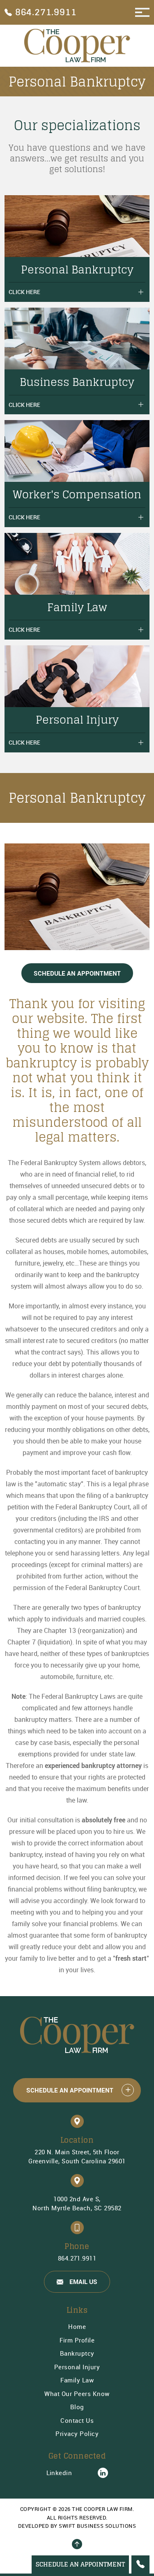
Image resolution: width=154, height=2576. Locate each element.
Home (77, 2326)
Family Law (77, 2380)
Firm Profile (77, 2340)
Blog (77, 2407)
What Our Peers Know (77, 2394)
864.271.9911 (77, 2258)
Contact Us (77, 2420)
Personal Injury (77, 2367)
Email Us (83, 2282)
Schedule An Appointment (77, 973)
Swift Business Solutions (97, 2526)
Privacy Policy (77, 2434)
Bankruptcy (77, 2353)
